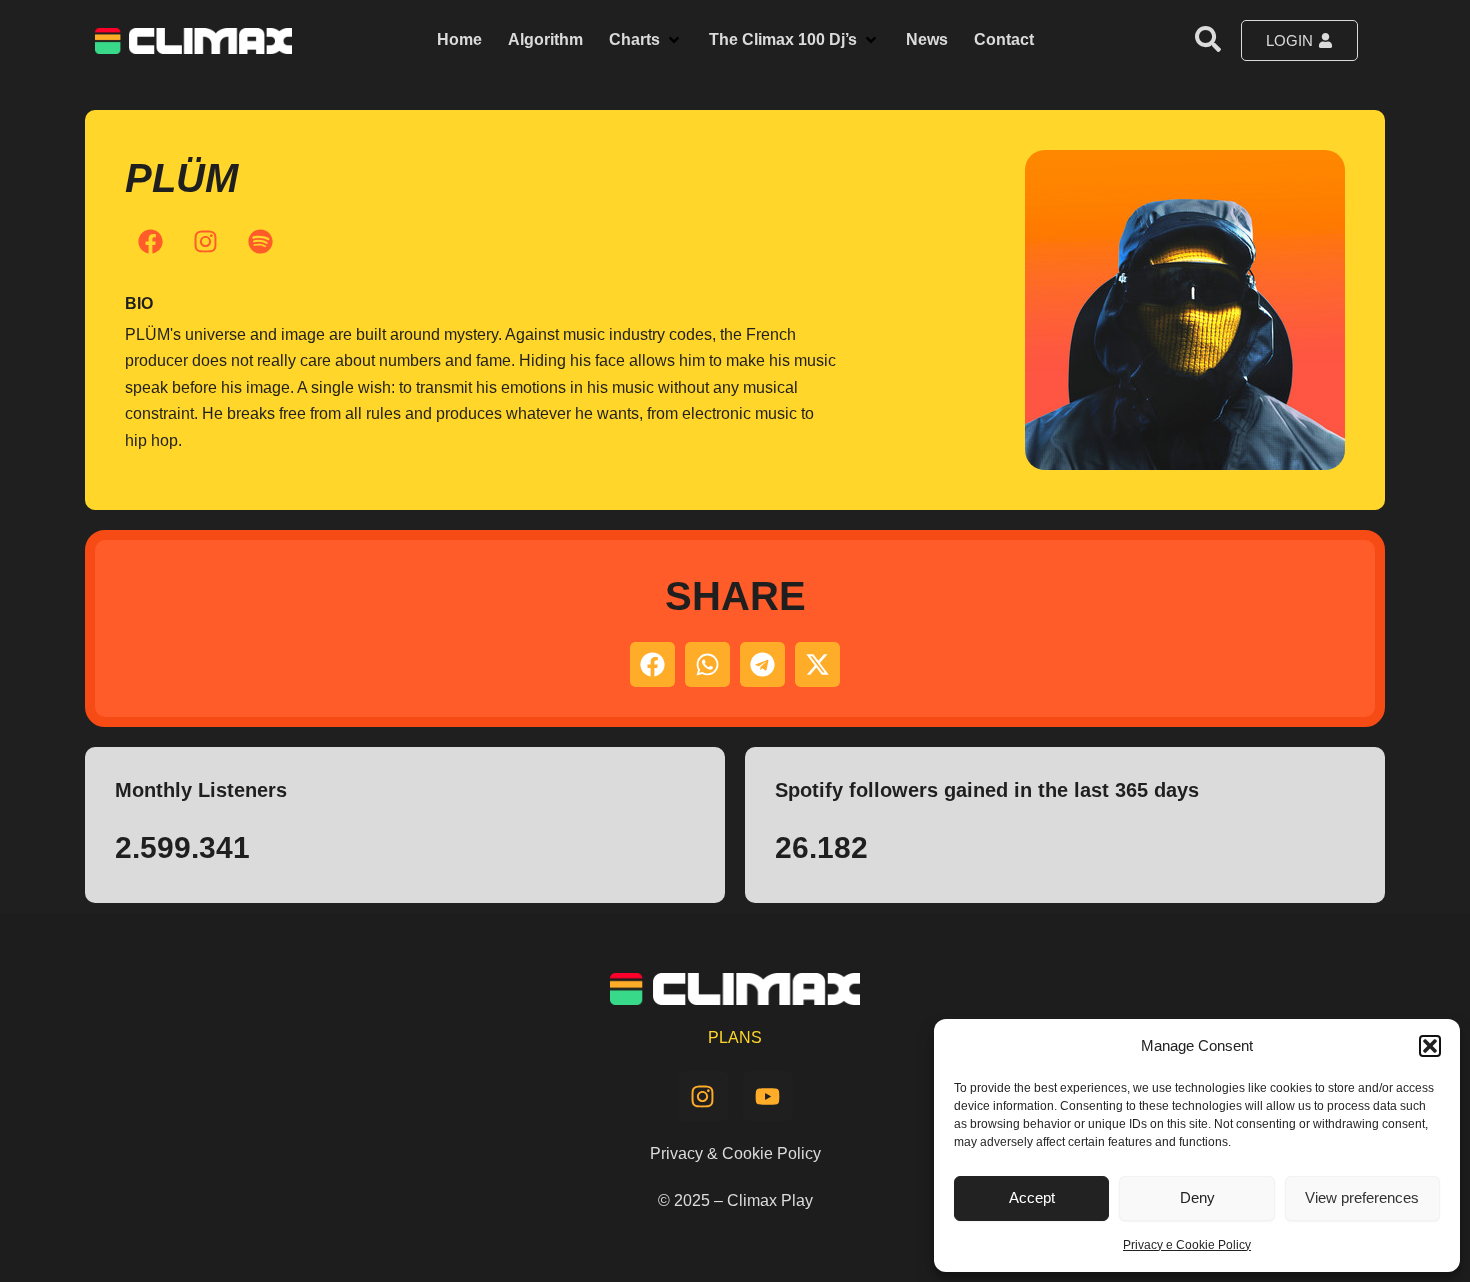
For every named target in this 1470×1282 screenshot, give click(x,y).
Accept (1032, 1197)
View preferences (1362, 1197)
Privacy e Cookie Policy (1187, 1245)
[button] (1430, 1046)
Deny (1197, 1197)
